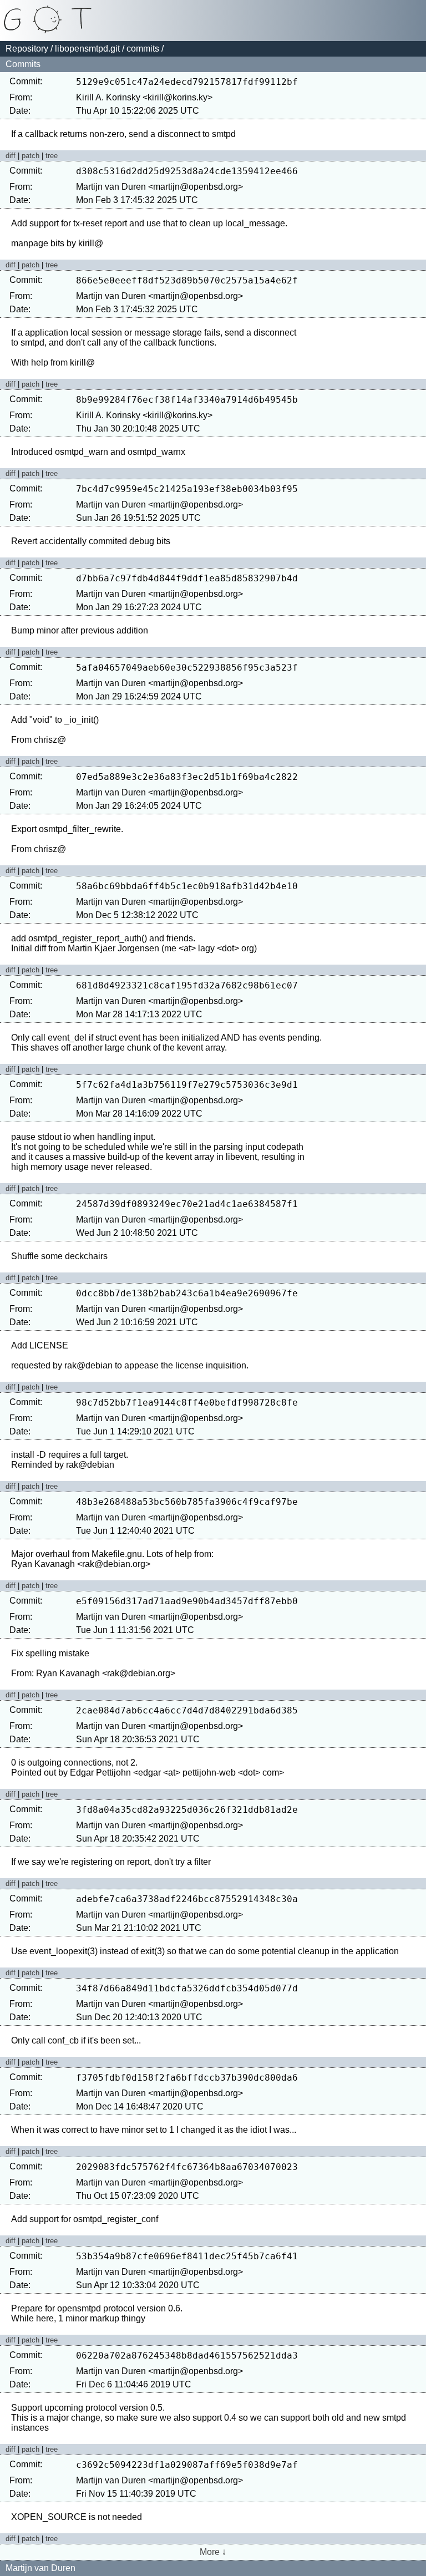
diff (11, 156)
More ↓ (213, 2552)
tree (52, 156)
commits (143, 49)
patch (31, 156)
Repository (27, 49)
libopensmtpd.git (87, 49)
